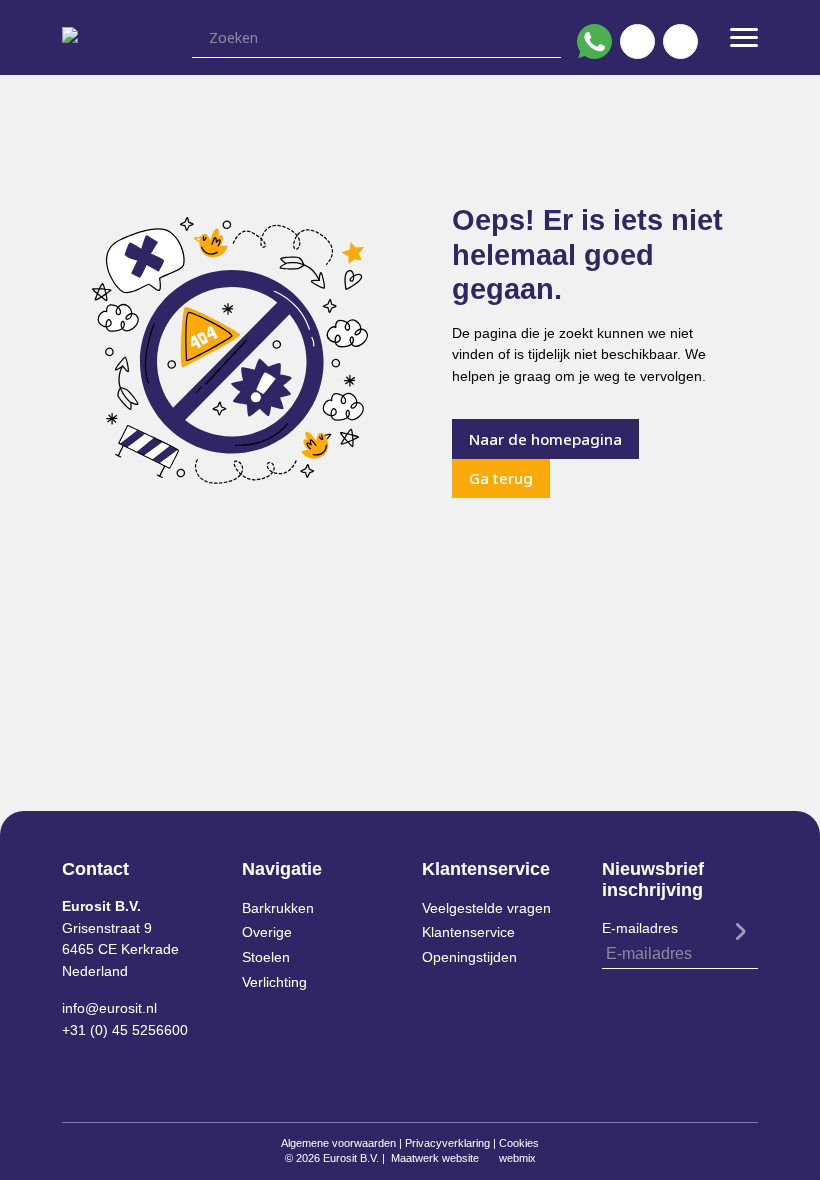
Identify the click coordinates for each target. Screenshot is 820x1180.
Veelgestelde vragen (486, 908)
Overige (267, 932)
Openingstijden (469, 957)
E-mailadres (640, 928)
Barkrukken (278, 908)
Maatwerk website (435, 1158)
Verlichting (274, 982)
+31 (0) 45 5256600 (125, 1030)
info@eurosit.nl (109, 1008)
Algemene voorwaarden (338, 1143)
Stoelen (266, 957)
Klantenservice (468, 932)
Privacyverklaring (447, 1143)
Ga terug (501, 478)
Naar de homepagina (545, 439)
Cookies (519, 1143)
